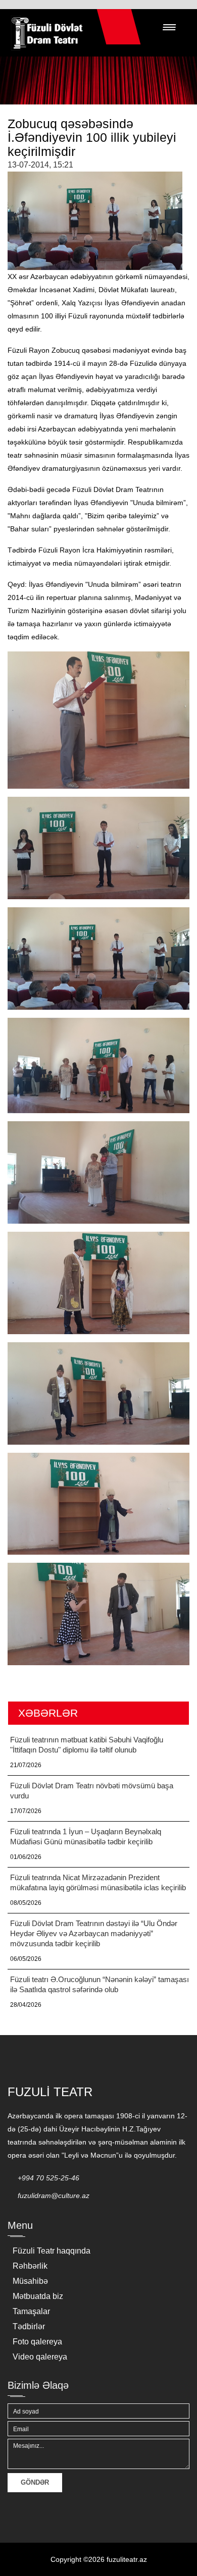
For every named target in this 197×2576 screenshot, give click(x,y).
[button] (169, 27)
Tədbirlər (29, 2326)
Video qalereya (40, 2357)
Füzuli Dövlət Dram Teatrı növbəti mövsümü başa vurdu (92, 1791)
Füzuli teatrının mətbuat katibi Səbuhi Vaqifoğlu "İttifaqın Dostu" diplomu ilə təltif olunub (87, 1745)
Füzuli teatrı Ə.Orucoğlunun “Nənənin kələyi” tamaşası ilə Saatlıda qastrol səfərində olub (100, 1984)
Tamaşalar (31, 2311)
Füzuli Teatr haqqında (52, 2251)
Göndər (35, 2482)
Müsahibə (30, 2281)
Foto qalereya (37, 2342)
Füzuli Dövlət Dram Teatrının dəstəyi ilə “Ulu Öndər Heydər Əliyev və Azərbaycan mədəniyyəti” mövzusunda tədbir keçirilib (94, 1933)
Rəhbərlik (30, 2266)
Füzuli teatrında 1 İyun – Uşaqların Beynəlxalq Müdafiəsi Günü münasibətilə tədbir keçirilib (86, 1837)
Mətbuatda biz (38, 2296)
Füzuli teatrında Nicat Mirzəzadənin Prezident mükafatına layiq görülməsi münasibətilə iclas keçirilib (98, 1882)
